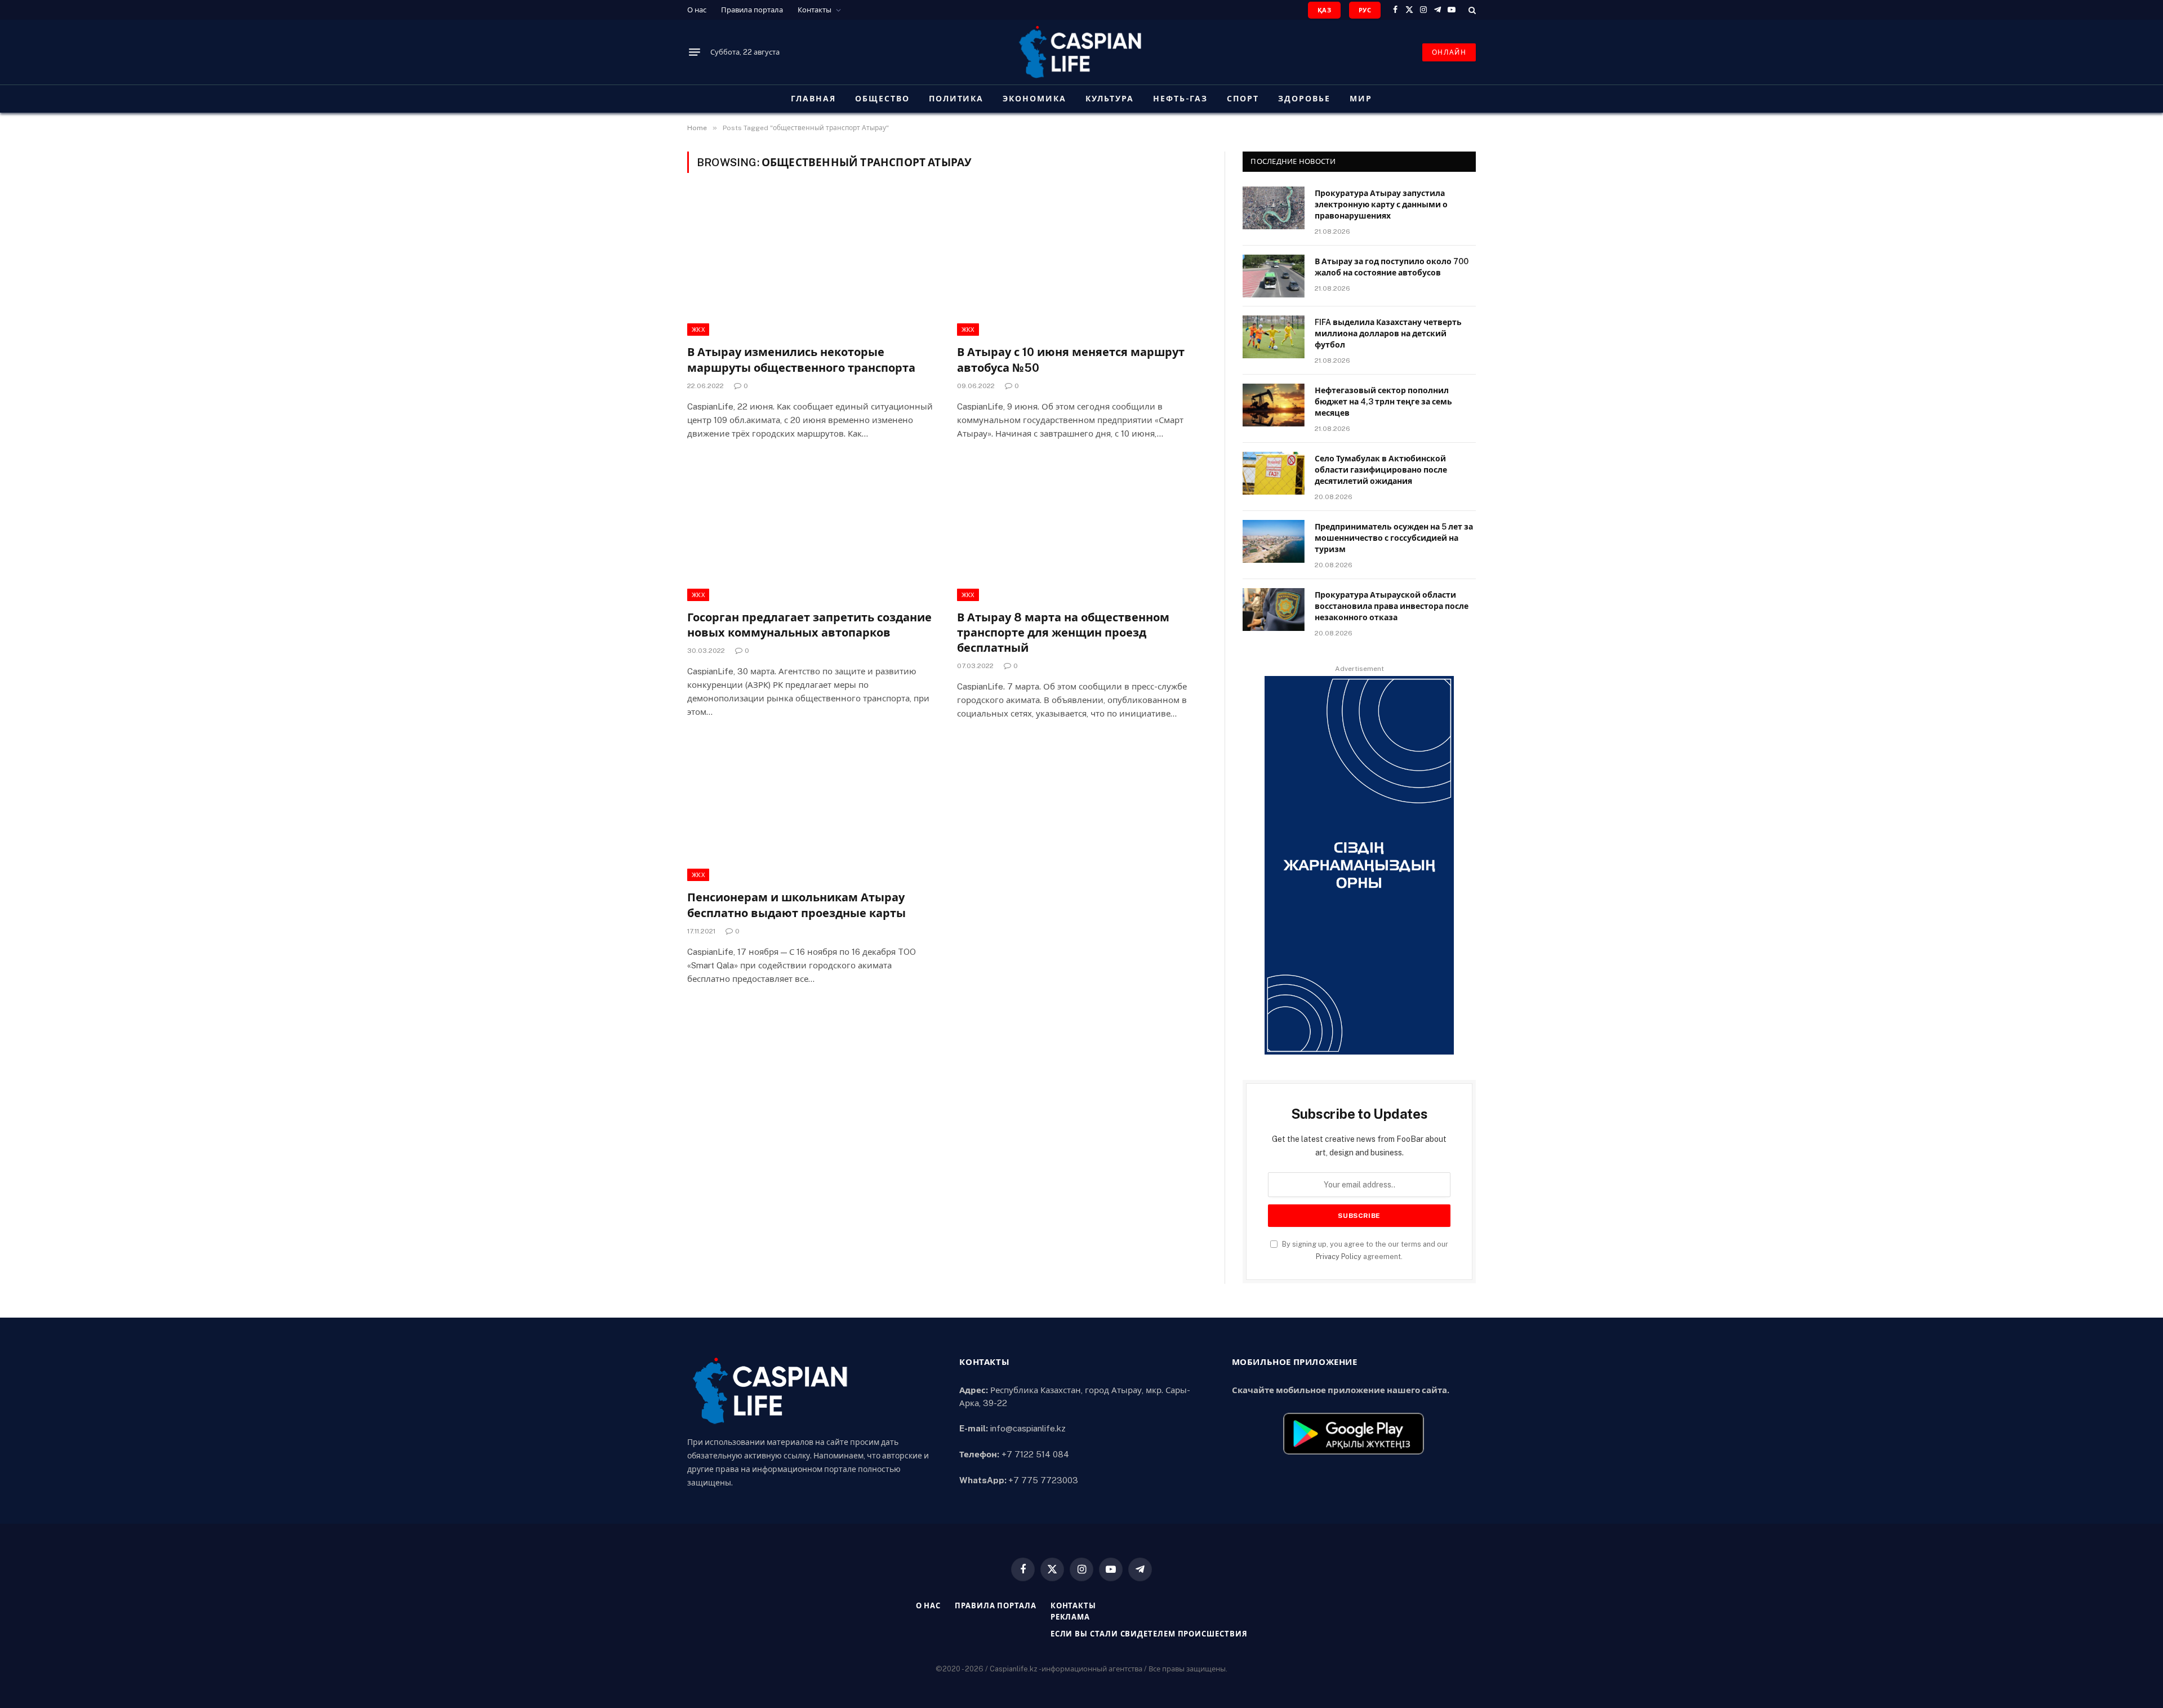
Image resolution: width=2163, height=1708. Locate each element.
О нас (697, 10)
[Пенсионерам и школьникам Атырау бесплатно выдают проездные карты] (812, 811)
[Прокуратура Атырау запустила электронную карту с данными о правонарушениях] (1274, 208)
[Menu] (695, 52)
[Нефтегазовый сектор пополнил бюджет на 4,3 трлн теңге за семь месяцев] (1274, 405)
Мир (1361, 99)
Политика (956, 99)
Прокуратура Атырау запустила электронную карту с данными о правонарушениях (1381, 204)
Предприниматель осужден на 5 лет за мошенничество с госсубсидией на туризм (1394, 538)
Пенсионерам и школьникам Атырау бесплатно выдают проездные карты (796, 905)
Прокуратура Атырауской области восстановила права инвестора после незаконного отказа (1392, 606)
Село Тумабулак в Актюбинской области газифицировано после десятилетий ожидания (1381, 470)
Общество (882, 99)
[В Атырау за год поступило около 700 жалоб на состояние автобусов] (1274, 276)
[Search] (1471, 10)
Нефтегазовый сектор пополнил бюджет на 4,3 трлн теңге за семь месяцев (1383, 402)
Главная (813, 99)
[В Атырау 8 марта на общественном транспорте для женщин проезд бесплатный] (1082, 531)
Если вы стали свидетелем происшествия (1149, 1634)
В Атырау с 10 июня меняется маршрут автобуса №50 (1071, 360)
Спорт (1243, 99)
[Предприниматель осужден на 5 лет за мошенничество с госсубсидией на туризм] (1274, 541)
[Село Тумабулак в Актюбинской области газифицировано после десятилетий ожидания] (1274, 473)
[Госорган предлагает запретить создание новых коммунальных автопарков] (812, 531)
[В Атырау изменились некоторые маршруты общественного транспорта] (812, 266)
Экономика (1034, 99)
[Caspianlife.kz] (1081, 52)
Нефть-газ (1181, 99)
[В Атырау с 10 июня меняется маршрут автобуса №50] (1082, 266)
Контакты (815, 10)
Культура (1110, 99)
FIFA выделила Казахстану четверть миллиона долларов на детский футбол (1388, 333)
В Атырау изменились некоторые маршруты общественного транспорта (801, 360)
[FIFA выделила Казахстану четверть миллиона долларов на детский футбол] (1274, 337)
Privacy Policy (1339, 1256)
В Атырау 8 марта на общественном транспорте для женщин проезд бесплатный (1063, 633)
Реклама (1070, 1617)
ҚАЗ (1324, 10)
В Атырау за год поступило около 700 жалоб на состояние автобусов (1392, 267)
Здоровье (1304, 99)
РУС (1365, 10)
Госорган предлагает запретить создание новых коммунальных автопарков (809, 625)
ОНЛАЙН (1449, 52)
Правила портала (752, 10)
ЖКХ (698, 330)
